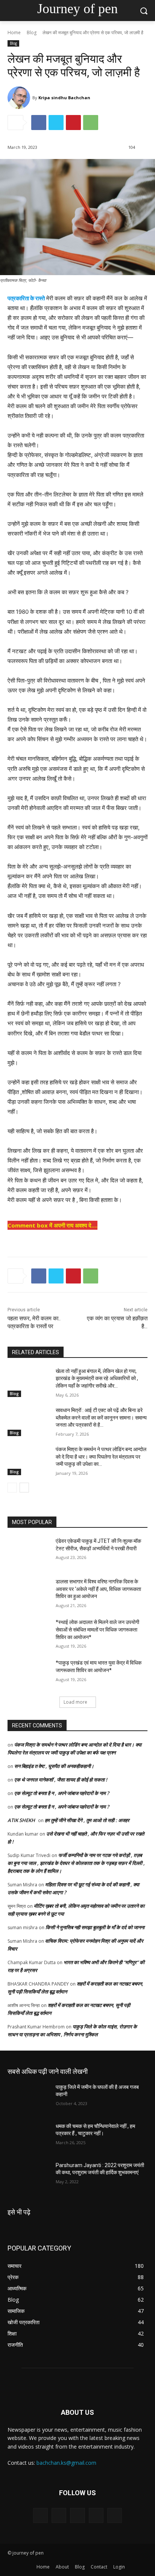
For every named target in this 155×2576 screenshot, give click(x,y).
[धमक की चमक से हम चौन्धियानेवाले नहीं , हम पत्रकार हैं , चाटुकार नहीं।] (29, 2137)
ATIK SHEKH (21, 1820)
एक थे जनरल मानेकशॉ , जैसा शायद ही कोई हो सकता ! (61, 1780)
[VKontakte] (115, 2515)
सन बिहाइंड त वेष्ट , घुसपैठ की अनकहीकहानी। (54, 1766)
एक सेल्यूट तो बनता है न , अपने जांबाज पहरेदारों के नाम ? (62, 1793)
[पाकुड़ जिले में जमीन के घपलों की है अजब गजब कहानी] (29, 2098)
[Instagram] (96, 2515)
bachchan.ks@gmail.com (66, 2463)
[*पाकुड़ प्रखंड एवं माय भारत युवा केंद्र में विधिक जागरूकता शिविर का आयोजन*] (29, 1674)
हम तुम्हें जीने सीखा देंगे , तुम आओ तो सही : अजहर (87, 1820)
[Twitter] (56, 123)
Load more (75, 1702)
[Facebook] (39, 123)
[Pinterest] (73, 123)
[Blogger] (40, 2515)
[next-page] (24, 1488)
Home (14, 33)
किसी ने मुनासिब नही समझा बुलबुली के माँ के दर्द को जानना (95, 1927)
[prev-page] (12, 1488)
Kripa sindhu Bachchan (64, 98)
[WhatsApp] (91, 123)
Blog (32, 33)
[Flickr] (77, 2515)
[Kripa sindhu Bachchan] (20, 98)
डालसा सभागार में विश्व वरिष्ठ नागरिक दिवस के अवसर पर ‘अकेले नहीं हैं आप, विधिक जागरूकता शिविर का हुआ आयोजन (98, 1589)
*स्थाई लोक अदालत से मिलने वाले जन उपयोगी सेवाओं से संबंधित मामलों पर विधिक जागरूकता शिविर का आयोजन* (97, 1629)
